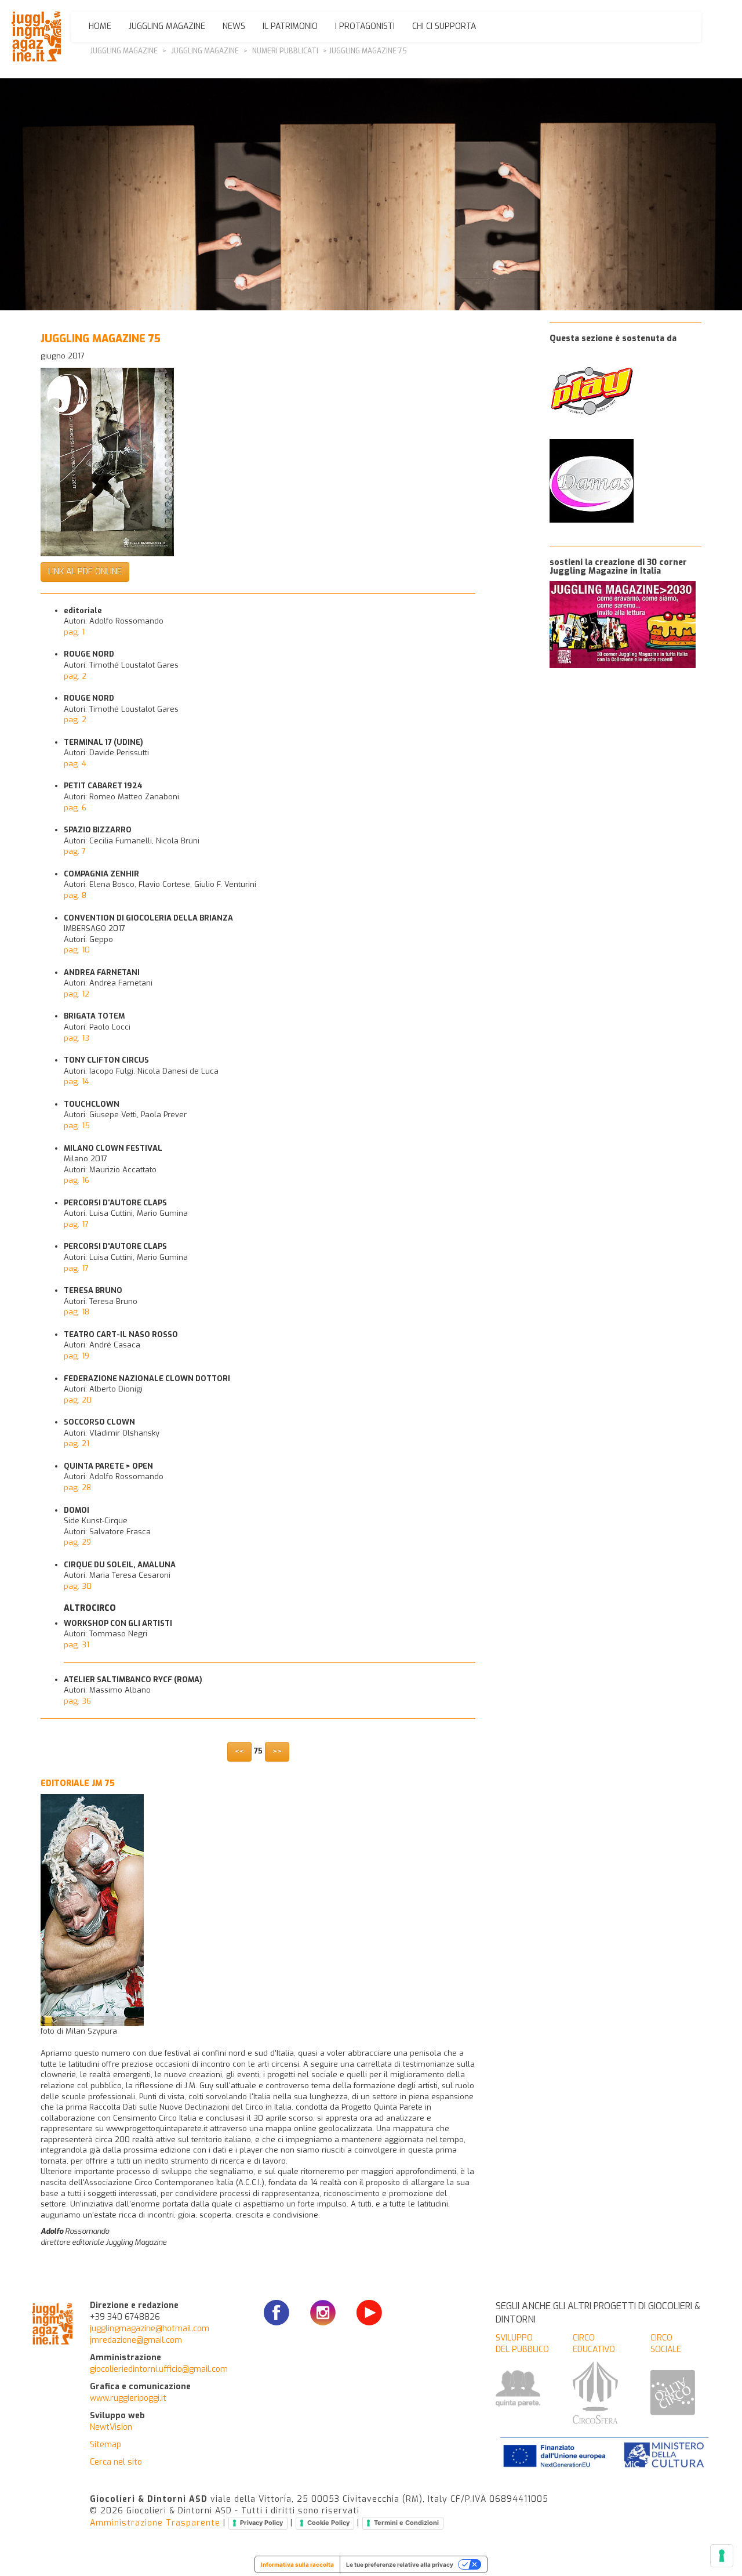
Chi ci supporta (444, 26)
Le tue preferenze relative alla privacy (400, 2564)
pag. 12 (77, 994)
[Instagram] (323, 2317)
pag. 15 (77, 1126)
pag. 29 (77, 1542)
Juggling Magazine (167, 26)
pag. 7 (75, 851)
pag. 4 (75, 764)
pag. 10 (77, 950)
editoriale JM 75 (78, 1783)
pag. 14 (77, 1082)
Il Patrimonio (290, 26)
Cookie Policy (328, 2523)
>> (277, 1751)
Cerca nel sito (116, 2462)
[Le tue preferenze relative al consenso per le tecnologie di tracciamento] (722, 2556)
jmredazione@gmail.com (136, 2340)
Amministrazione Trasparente (155, 2523)
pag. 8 (75, 895)
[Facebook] (277, 2317)
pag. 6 (75, 808)
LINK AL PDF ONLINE (85, 572)
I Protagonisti (365, 26)
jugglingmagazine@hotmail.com (150, 2329)
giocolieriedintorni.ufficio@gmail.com (159, 2369)
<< (239, 1751)
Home (100, 26)
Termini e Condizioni (406, 2523)
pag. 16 (77, 1180)
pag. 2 (75, 676)
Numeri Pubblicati (285, 51)
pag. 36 (77, 1701)
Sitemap (106, 2445)
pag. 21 (77, 1443)
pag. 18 (77, 1312)
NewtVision (111, 2427)
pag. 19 (77, 1356)
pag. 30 (78, 1586)
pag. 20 (78, 1400)
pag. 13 (77, 1038)
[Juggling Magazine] (36, 37)
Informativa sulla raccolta (297, 2564)
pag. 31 (77, 1645)
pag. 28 (77, 1488)
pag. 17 (76, 1224)
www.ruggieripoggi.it (128, 2398)
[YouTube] (369, 2317)
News (234, 26)
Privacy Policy (261, 2523)
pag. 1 (74, 632)
